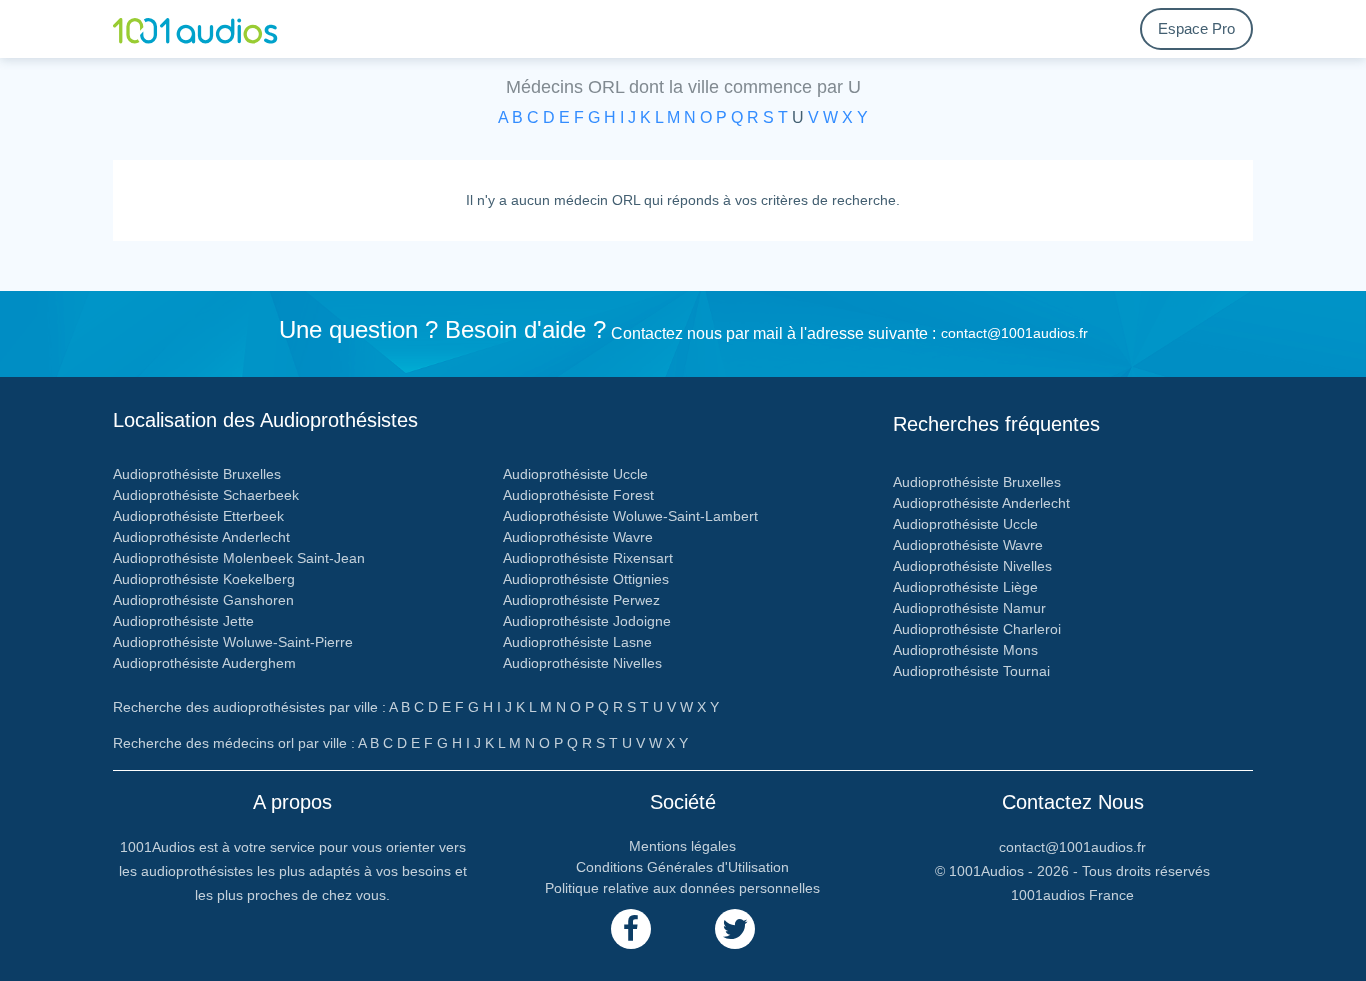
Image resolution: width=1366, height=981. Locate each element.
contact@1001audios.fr (1014, 333)
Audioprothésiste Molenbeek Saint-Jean (239, 558)
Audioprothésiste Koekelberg (204, 579)
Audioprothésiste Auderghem (204, 663)
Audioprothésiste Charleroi (977, 629)
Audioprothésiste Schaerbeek (206, 495)
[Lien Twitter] (735, 929)
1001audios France (1072, 895)
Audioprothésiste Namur (969, 608)
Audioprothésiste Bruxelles (197, 474)
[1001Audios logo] (208, 29)
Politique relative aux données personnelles (682, 888)
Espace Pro (1196, 28)
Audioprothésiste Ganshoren (203, 600)
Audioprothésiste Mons (965, 650)
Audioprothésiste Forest (578, 495)
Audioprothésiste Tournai (971, 671)
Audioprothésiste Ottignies (586, 579)
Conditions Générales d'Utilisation (682, 867)
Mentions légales (682, 846)
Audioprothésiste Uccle (575, 474)
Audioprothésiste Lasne (577, 642)
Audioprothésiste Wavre (578, 537)
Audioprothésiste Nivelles (582, 663)
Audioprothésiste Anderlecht (201, 537)
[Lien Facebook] (631, 929)
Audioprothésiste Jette (183, 621)
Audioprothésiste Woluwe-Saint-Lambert (630, 516)
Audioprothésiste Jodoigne (587, 621)
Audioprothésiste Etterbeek (198, 516)
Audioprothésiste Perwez (581, 600)
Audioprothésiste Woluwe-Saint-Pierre (233, 642)
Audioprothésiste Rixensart (588, 558)
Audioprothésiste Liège (965, 587)
